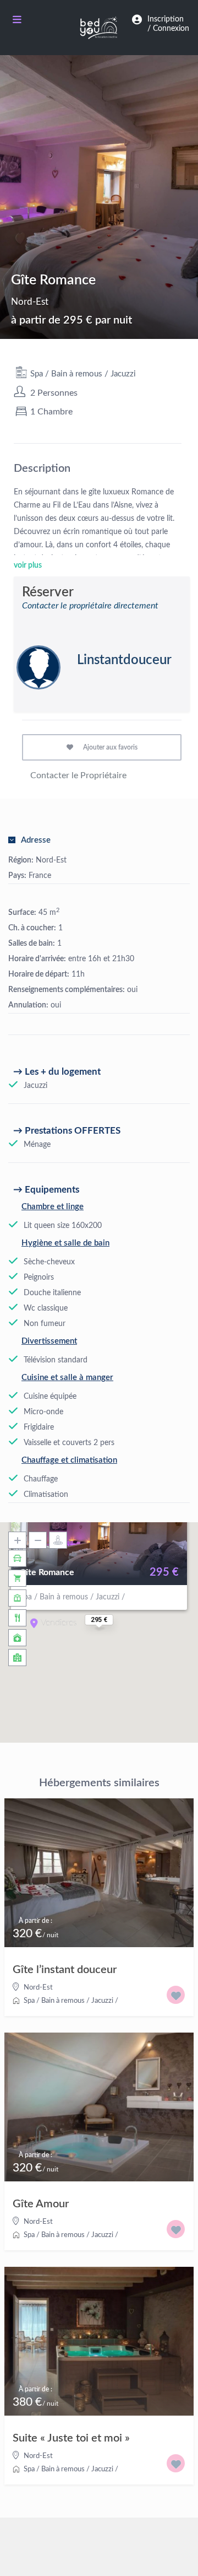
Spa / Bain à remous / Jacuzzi (83, 374)
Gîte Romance (47, 1572)
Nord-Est (30, 302)
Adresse (36, 840)
